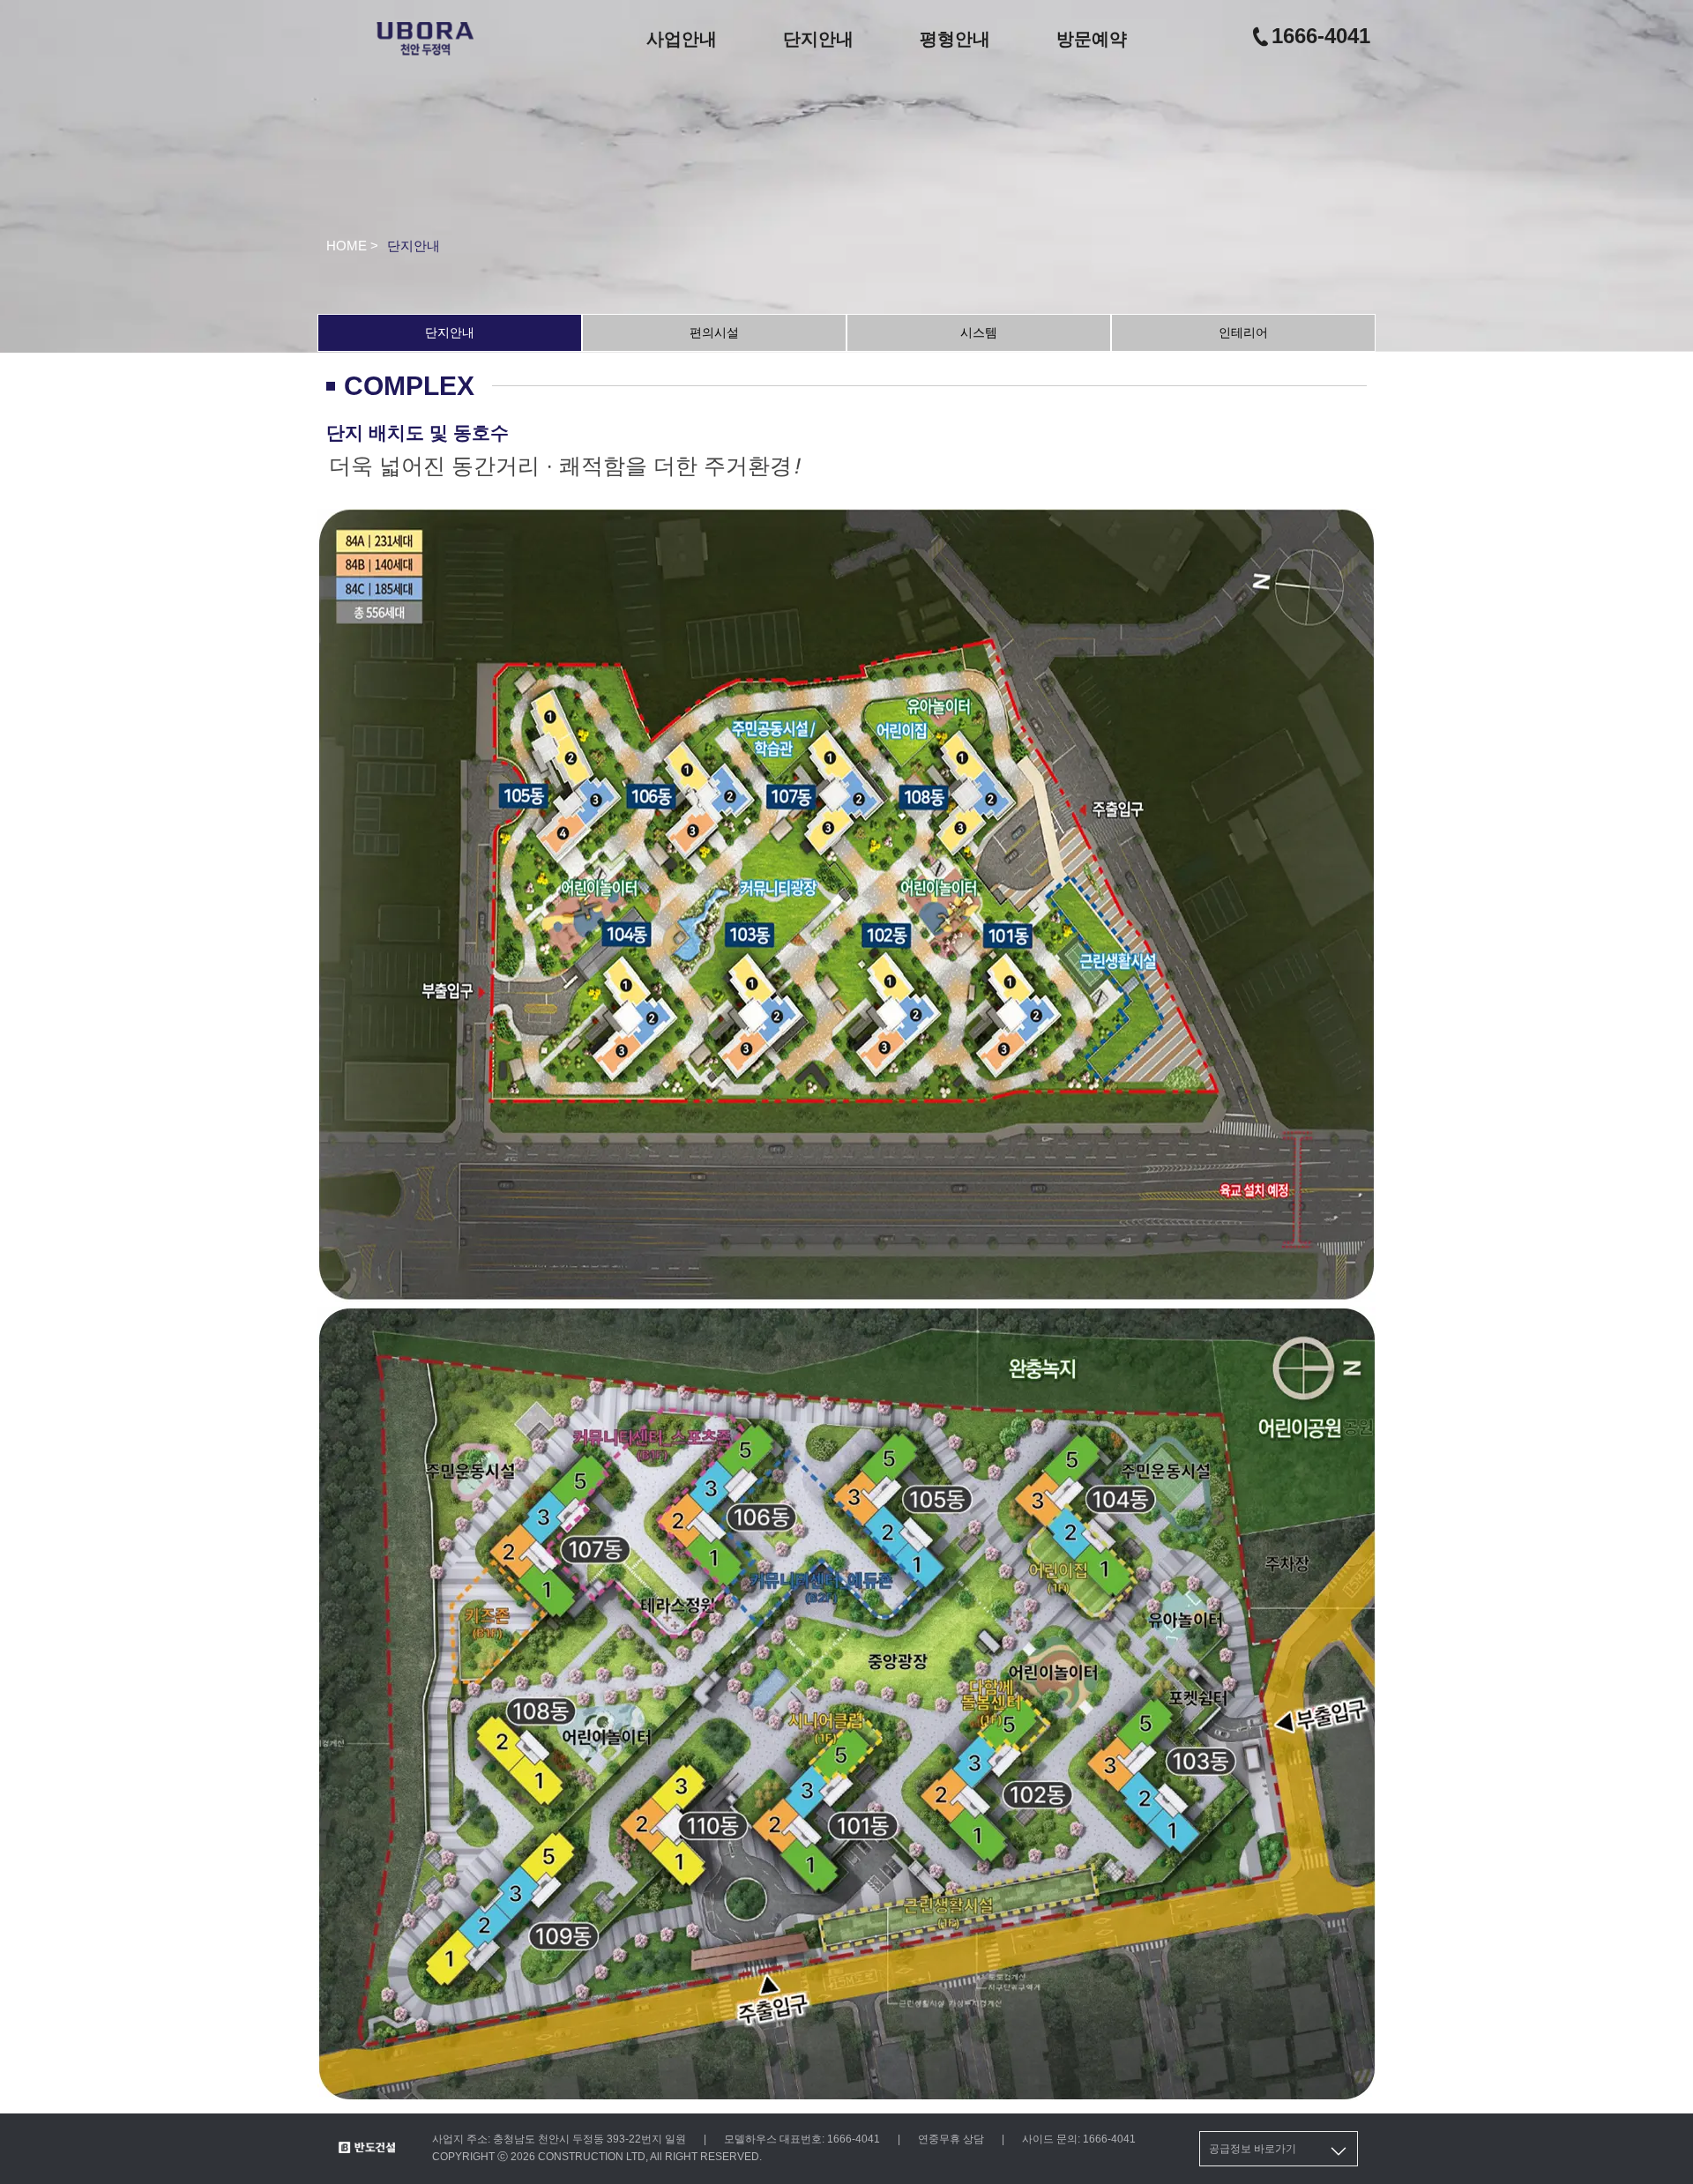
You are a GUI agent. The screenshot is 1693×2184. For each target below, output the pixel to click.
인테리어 (1243, 332)
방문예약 (1092, 39)
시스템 (979, 332)
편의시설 (714, 332)
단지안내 (818, 39)
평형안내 (955, 39)
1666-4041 (1321, 36)
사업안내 (682, 39)
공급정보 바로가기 (1253, 2149)
